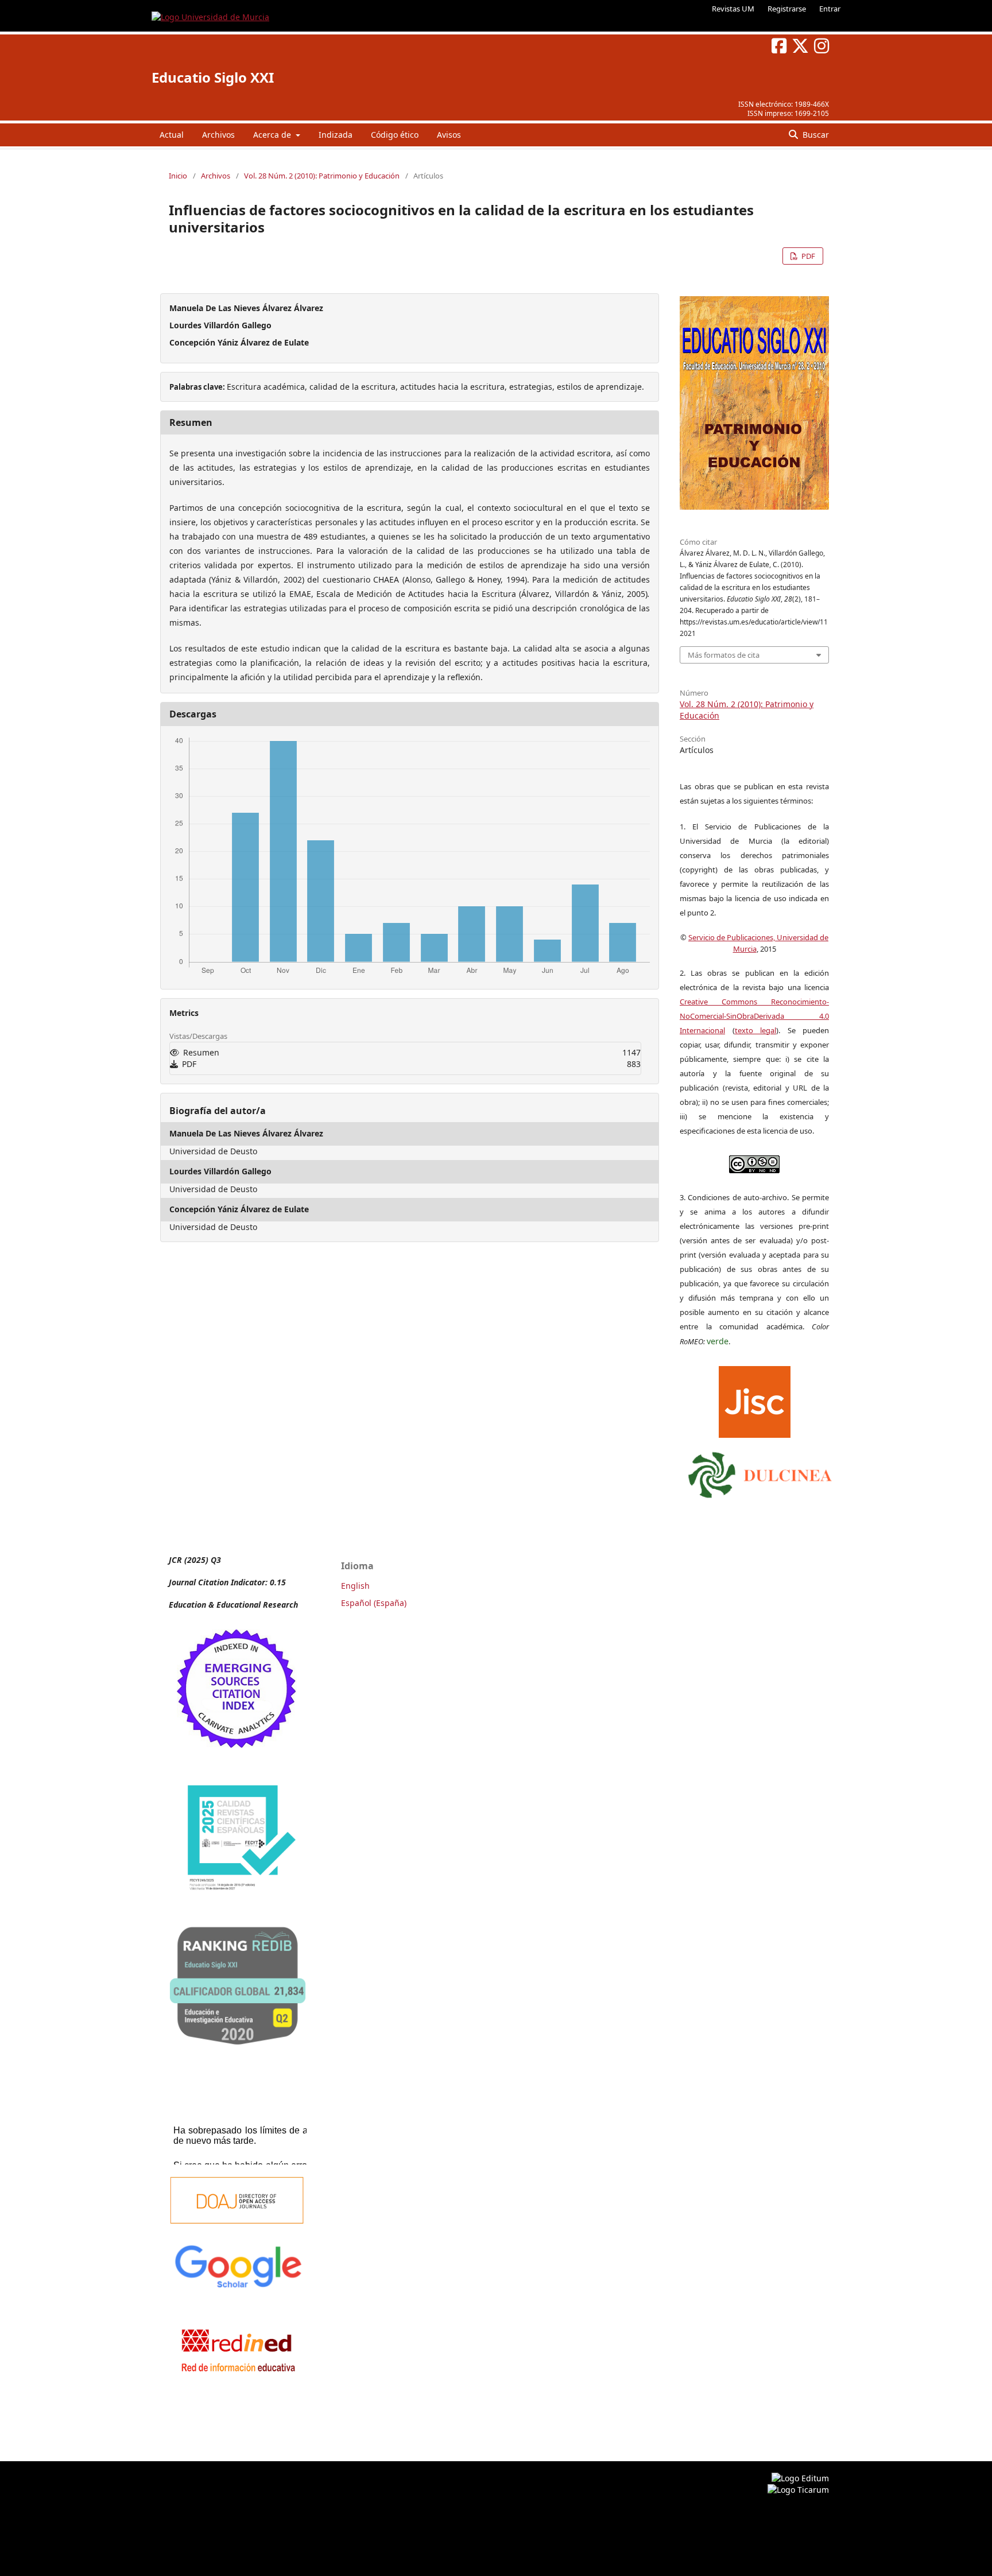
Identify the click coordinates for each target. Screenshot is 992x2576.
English (355, 1586)
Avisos (449, 135)
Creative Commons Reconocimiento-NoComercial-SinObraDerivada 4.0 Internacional (754, 1016)
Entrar (830, 9)
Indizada (336, 135)
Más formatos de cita (724, 655)
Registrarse (787, 9)
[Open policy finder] (755, 1399)
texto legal (756, 1030)
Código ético (395, 135)
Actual (172, 135)
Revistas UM (733, 9)
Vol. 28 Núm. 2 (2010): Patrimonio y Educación (322, 176)
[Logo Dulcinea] (760, 1472)
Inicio (178, 176)
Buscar (815, 135)
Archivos (218, 135)
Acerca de (273, 135)
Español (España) (374, 1603)
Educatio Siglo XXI (213, 77)
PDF (807, 256)
